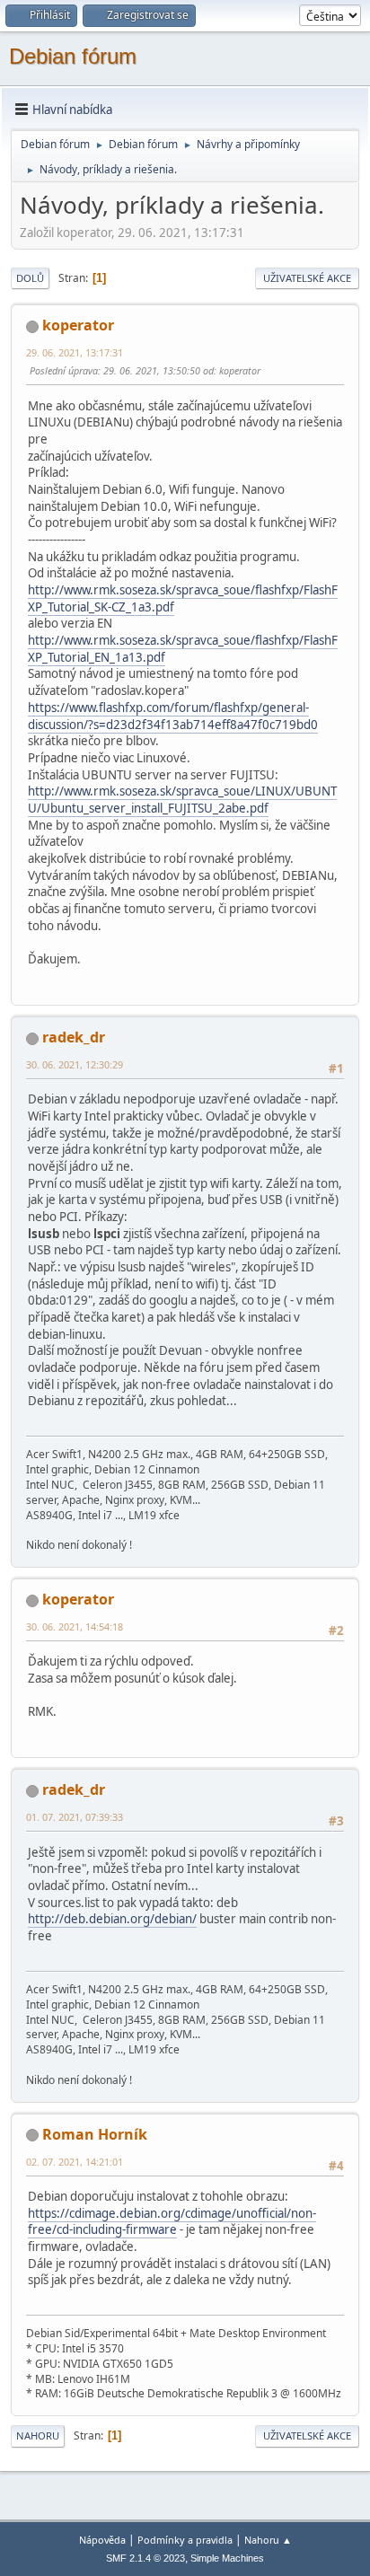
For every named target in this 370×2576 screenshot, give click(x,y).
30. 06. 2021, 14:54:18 (75, 1626)
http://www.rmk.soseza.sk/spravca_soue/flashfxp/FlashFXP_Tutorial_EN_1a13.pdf (183, 649)
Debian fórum (73, 56)
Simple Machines (227, 2558)
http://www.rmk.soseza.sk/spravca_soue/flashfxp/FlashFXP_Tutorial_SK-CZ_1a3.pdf (183, 598)
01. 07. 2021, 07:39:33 (75, 1817)
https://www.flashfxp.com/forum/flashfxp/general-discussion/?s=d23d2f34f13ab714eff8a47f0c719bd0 (173, 716)
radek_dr (74, 1037)
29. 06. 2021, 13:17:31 (75, 352)
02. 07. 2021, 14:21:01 (75, 2162)
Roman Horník (95, 2134)
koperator (78, 325)
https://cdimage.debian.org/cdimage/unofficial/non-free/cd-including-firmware (172, 2222)
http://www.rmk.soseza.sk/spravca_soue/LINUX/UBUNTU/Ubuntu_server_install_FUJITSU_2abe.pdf (182, 800)
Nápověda (102, 2540)
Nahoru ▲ (268, 2540)
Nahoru (38, 2435)
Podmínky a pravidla (185, 2540)
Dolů (30, 278)
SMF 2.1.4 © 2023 (145, 2558)
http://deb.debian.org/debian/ (112, 1919)
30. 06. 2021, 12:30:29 (75, 1064)
